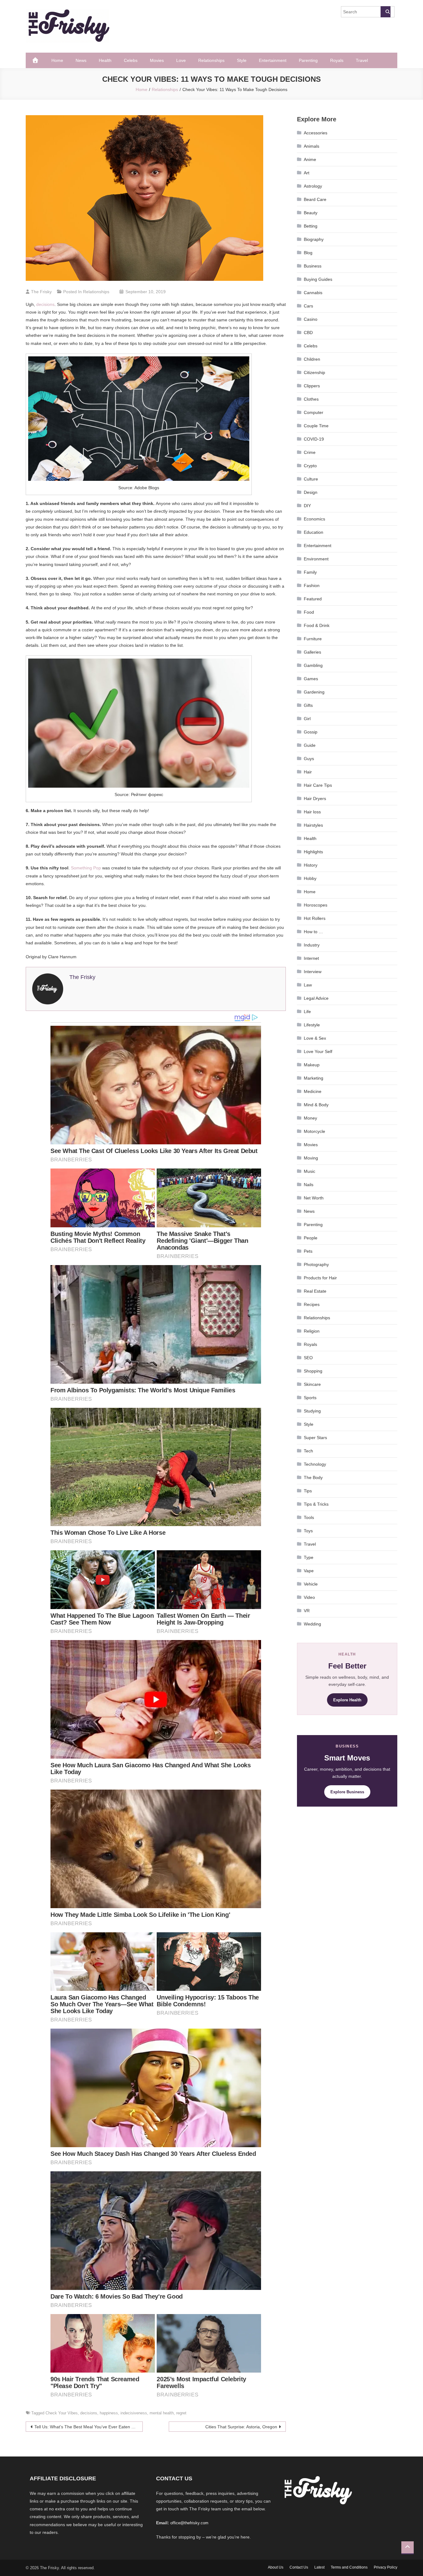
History (311, 865)
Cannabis (313, 293)
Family (310, 572)
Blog (308, 253)
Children (312, 359)
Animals (312, 146)
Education (314, 532)
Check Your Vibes (62, 2413)
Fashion (312, 585)
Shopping (313, 1371)
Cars (308, 306)
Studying (312, 1411)
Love (181, 60)
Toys (308, 1531)
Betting (311, 226)
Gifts (308, 705)
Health (105, 60)
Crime (310, 452)
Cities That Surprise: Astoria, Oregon (241, 2427)
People (311, 1238)
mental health (162, 2413)
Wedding (312, 1624)
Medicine (313, 1091)
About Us (276, 2567)
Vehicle (311, 1584)
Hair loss (312, 812)
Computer (314, 412)
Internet (311, 958)
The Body (313, 1477)
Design (311, 492)
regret (181, 2413)
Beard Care (315, 199)
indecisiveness (134, 2413)
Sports (310, 1398)
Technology (315, 1464)
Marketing (314, 1078)
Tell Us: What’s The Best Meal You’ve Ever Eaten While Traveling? (89, 2427)
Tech (308, 1451)
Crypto (310, 466)
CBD (308, 333)
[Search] (386, 12)
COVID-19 (314, 439)
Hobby (310, 878)
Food (309, 612)
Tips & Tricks (316, 1504)
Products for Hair (320, 1278)
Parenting (308, 60)
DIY (307, 506)
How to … (313, 932)
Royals (337, 60)
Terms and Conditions (349, 2567)
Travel (362, 60)
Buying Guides (318, 279)
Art (307, 173)
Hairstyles (313, 825)
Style (242, 60)
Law (308, 985)
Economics (314, 519)
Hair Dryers (315, 798)
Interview (313, 972)
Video (309, 1597)
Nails (309, 1185)
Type (309, 1557)
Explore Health (347, 1700)
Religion (312, 1331)
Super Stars (315, 1438)
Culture (311, 479)
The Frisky (41, 292)
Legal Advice (316, 998)
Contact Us (299, 2567)
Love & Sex (315, 1038)
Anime (310, 159)
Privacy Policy (386, 2567)
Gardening (314, 692)
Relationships (211, 60)
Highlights (313, 852)
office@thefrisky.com (189, 2523)
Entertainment (273, 60)
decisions (45, 304)
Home (57, 60)
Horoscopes (316, 905)
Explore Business (347, 1792)
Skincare (312, 1384)
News (81, 60)
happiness (109, 2413)
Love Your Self (318, 1051)
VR (307, 1611)
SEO (308, 1358)
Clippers (312, 386)
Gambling (313, 665)
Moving (311, 1158)
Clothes (311, 399)
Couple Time (316, 426)
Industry (312, 945)
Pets (308, 1251)
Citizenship (314, 372)
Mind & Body (316, 1105)
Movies (157, 60)
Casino (311, 319)
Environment (316, 559)
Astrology (313, 186)
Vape (309, 1571)
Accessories (316, 133)
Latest (319, 2567)
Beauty (311, 213)
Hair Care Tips (318, 785)
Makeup (312, 1065)
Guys (309, 759)
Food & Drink (317, 625)
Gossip (311, 732)
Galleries (312, 652)
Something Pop (86, 868)
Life (307, 1012)
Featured (313, 599)
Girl (307, 719)
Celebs (131, 60)
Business (313, 266)
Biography (314, 239)
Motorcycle (314, 1131)
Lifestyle (312, 1025)
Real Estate (315, 1291)
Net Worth (314, 1198)
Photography (316, 1264)
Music (310, 1171)
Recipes (312, 1304)
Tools (309, 1517)
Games (311, 679)
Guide (310, 745)
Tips (308, 1491)
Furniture (313, 639)
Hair (308, 772)
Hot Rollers (315, 918)
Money (310, 1118)
